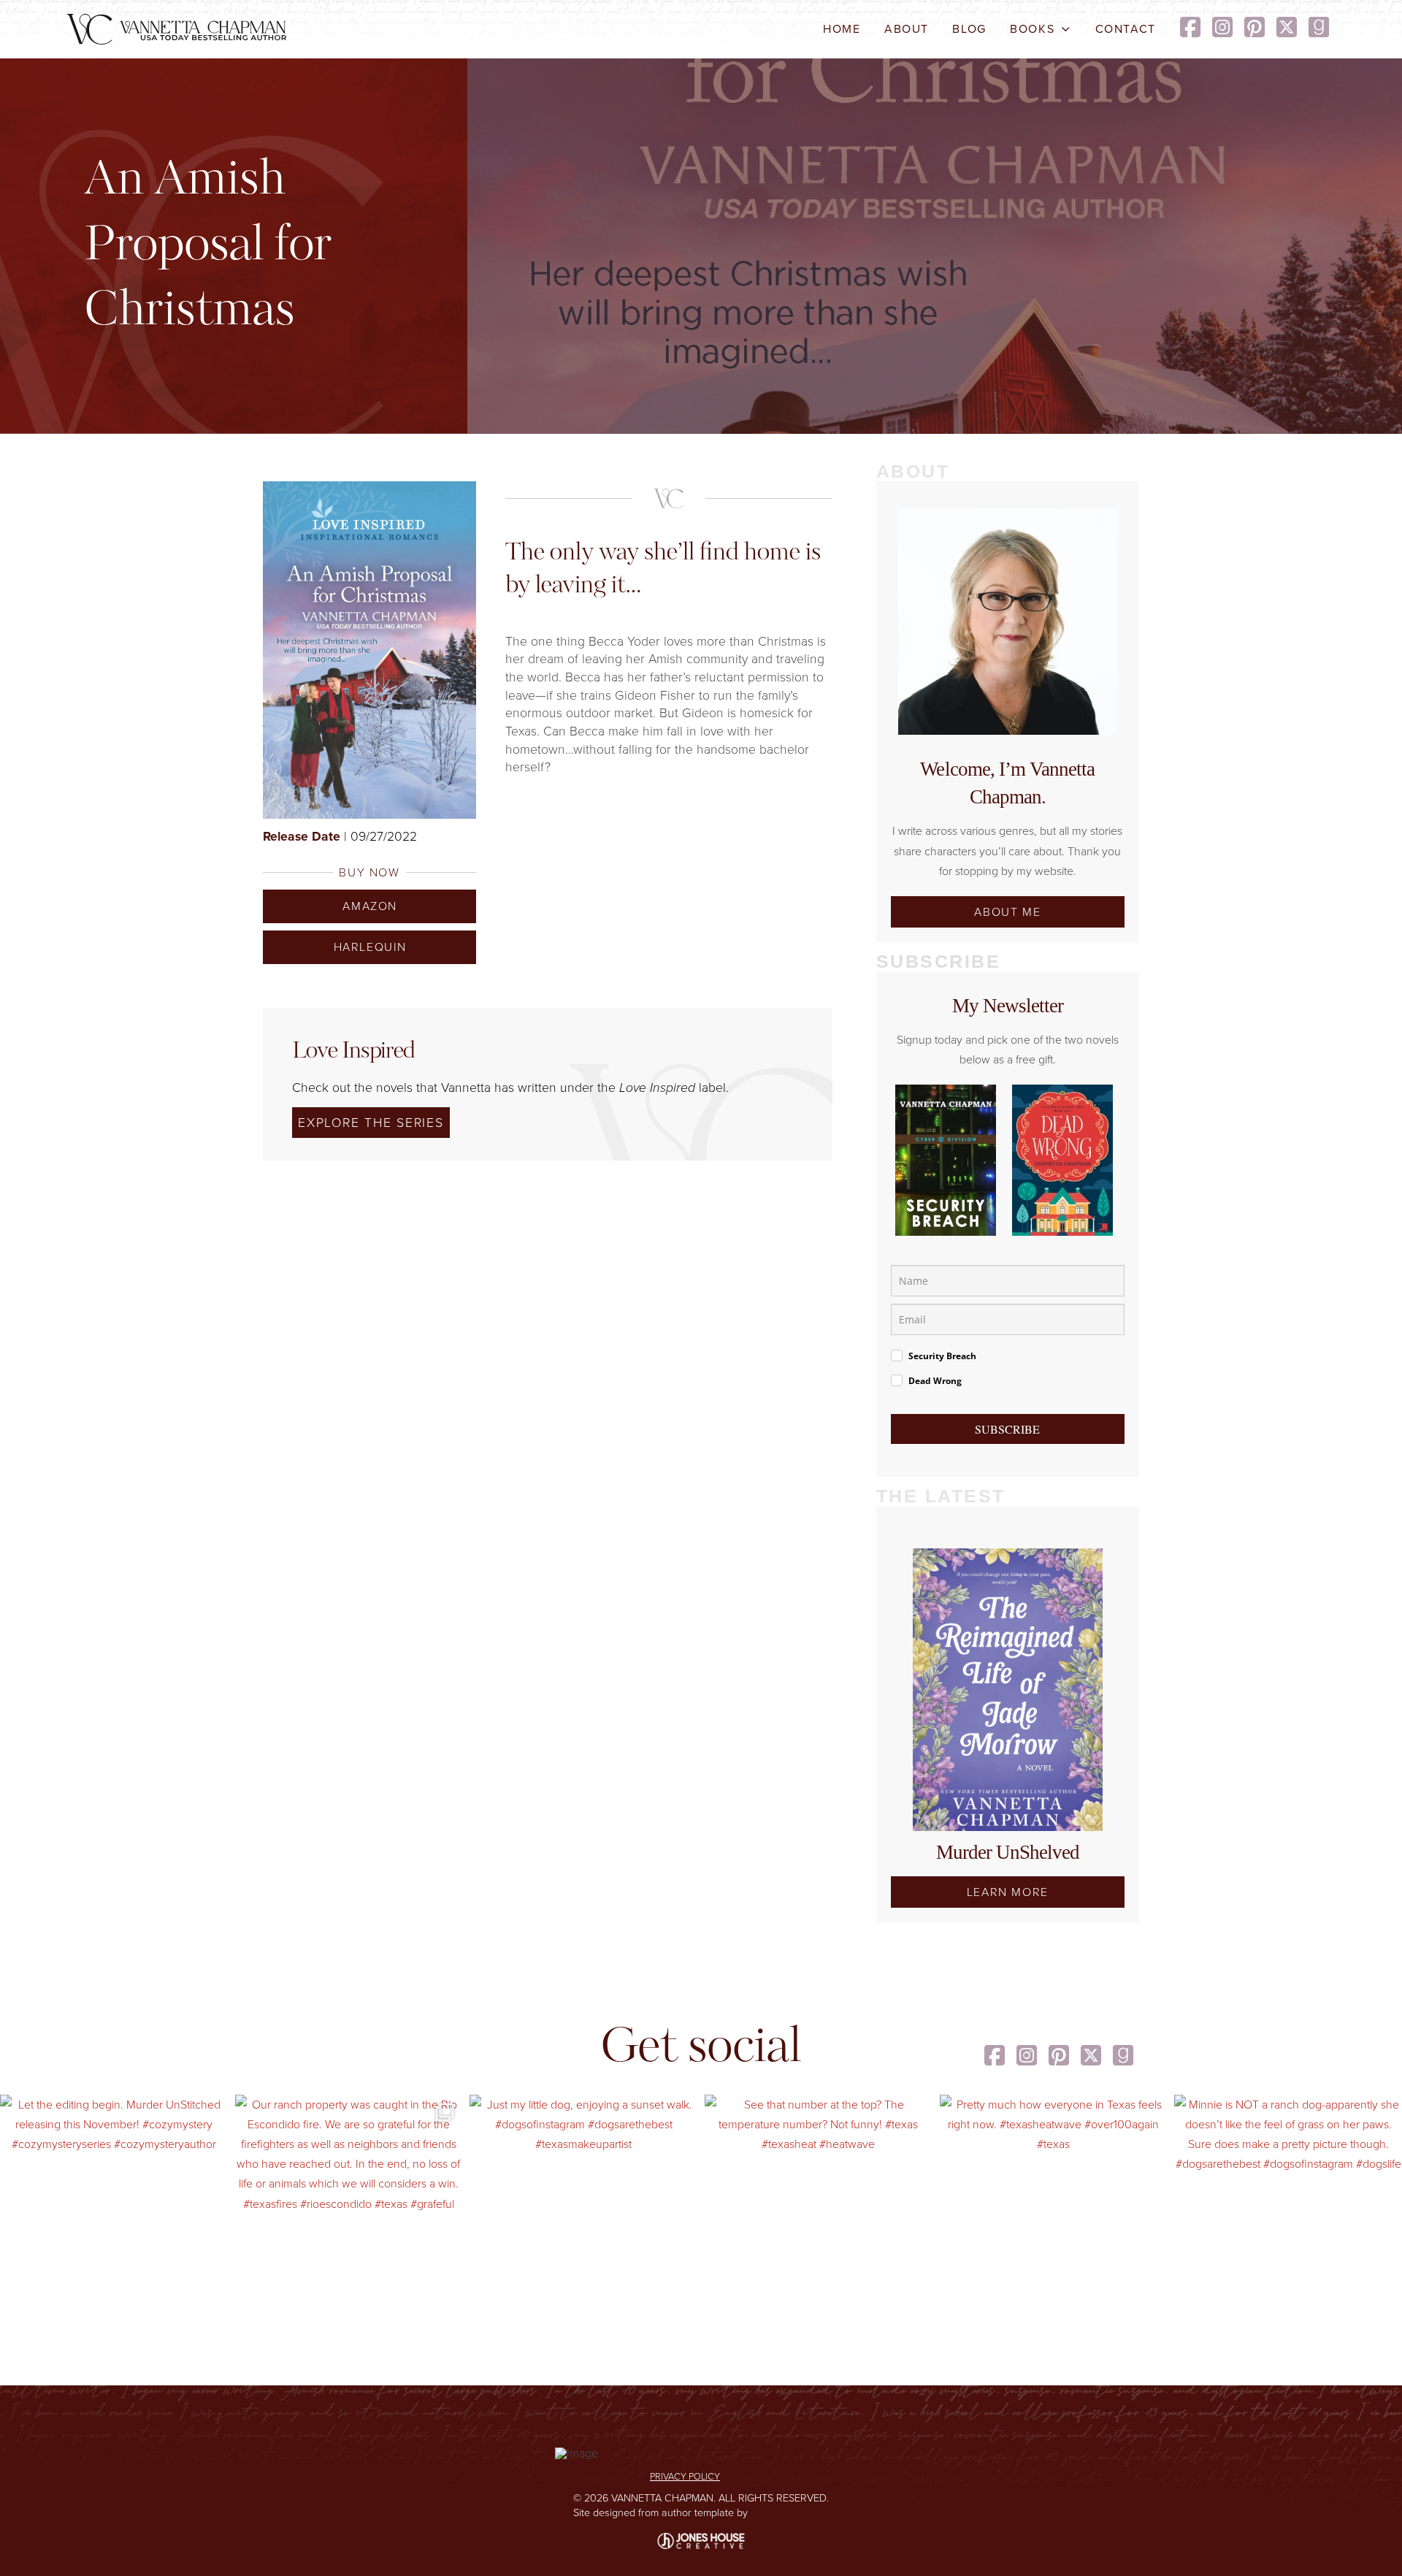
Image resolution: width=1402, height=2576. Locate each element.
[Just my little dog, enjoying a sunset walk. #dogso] (583, 2209)
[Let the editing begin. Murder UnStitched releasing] (114, 2209)
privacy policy (685, 2476)
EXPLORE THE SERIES (371, 1123)
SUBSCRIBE (1007, 1429)
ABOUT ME (1007, 912)
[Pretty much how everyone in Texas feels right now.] (1054, 2209)
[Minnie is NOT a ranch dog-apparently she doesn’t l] (1288, 2209)
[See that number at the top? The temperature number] (819, 2209)
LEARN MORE (1008, 1892)
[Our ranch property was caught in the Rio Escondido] (349, 2209)
